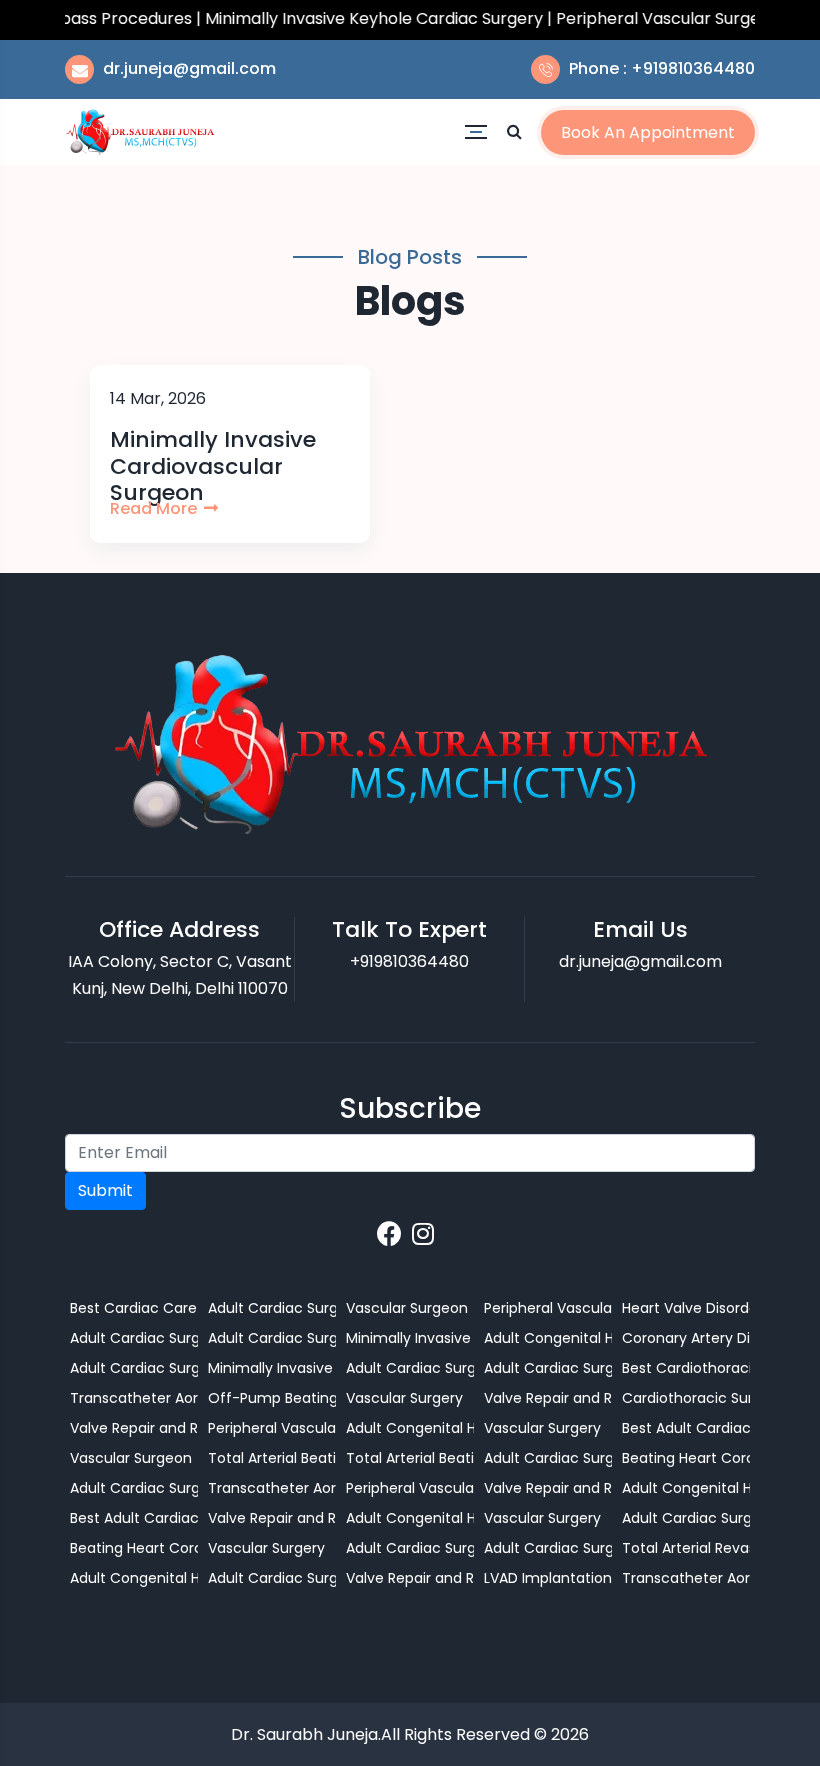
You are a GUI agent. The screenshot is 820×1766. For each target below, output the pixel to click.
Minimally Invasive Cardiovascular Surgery (410, 1338)
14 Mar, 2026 (158, 398)
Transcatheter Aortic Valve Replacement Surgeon (134, 1398)
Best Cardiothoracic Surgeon (686, 1368)
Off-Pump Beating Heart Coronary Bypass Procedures (272, 1398)
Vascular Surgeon (131, 1458)
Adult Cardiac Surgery (134, 1338)
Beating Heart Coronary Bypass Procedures (134, 1548)
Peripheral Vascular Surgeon (272, 1428)
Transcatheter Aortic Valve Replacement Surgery (272, 1488)
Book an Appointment (648, 132)
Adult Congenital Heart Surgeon (410, 1518)
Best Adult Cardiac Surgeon (134, 1518)
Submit (105, 1190)
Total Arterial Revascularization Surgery (686, 1548)
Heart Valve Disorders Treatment (686, 1308)
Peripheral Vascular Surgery (410, 1488)
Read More (155, 508)
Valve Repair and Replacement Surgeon (410, 1578)
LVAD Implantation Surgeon (548, 1578)
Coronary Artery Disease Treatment (686, 1338)
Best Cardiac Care (133, 1308)
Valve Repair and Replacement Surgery (134, 1428)
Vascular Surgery (266, 1548)
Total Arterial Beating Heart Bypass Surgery (272, 1458)
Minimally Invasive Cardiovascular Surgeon (272, 1368)
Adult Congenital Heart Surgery (134, 1578)
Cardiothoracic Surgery (686, 1398)
